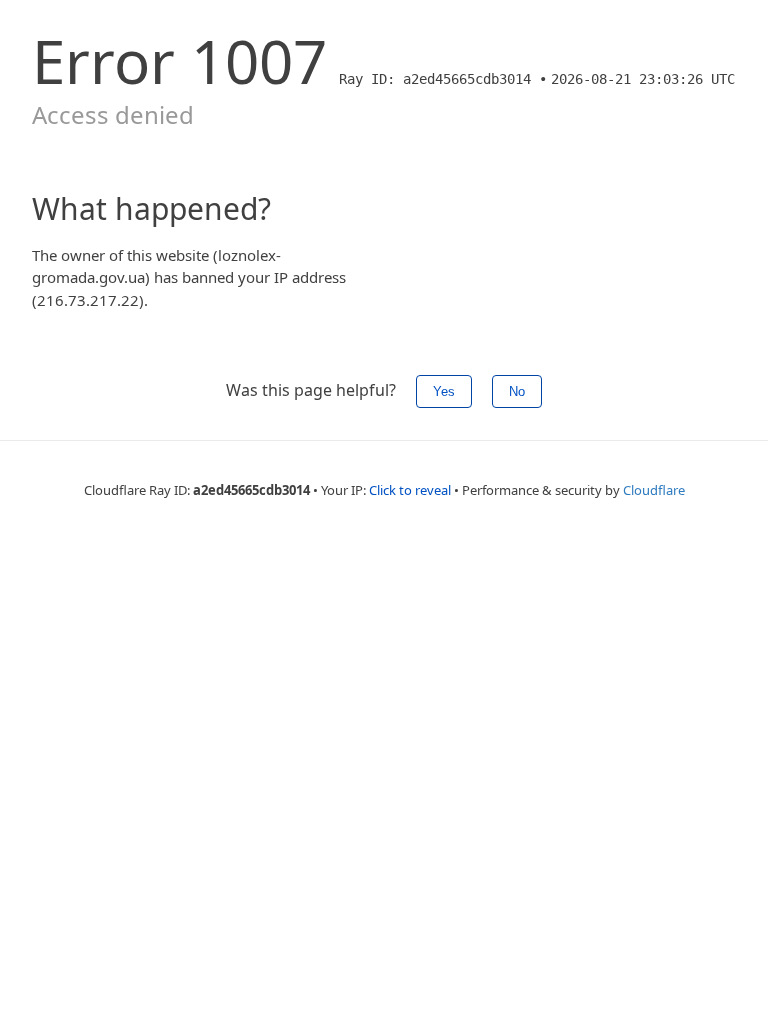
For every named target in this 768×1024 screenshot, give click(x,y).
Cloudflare (654, 490)
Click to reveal (410, 490)
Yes (444, 391)
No (517, 391)
